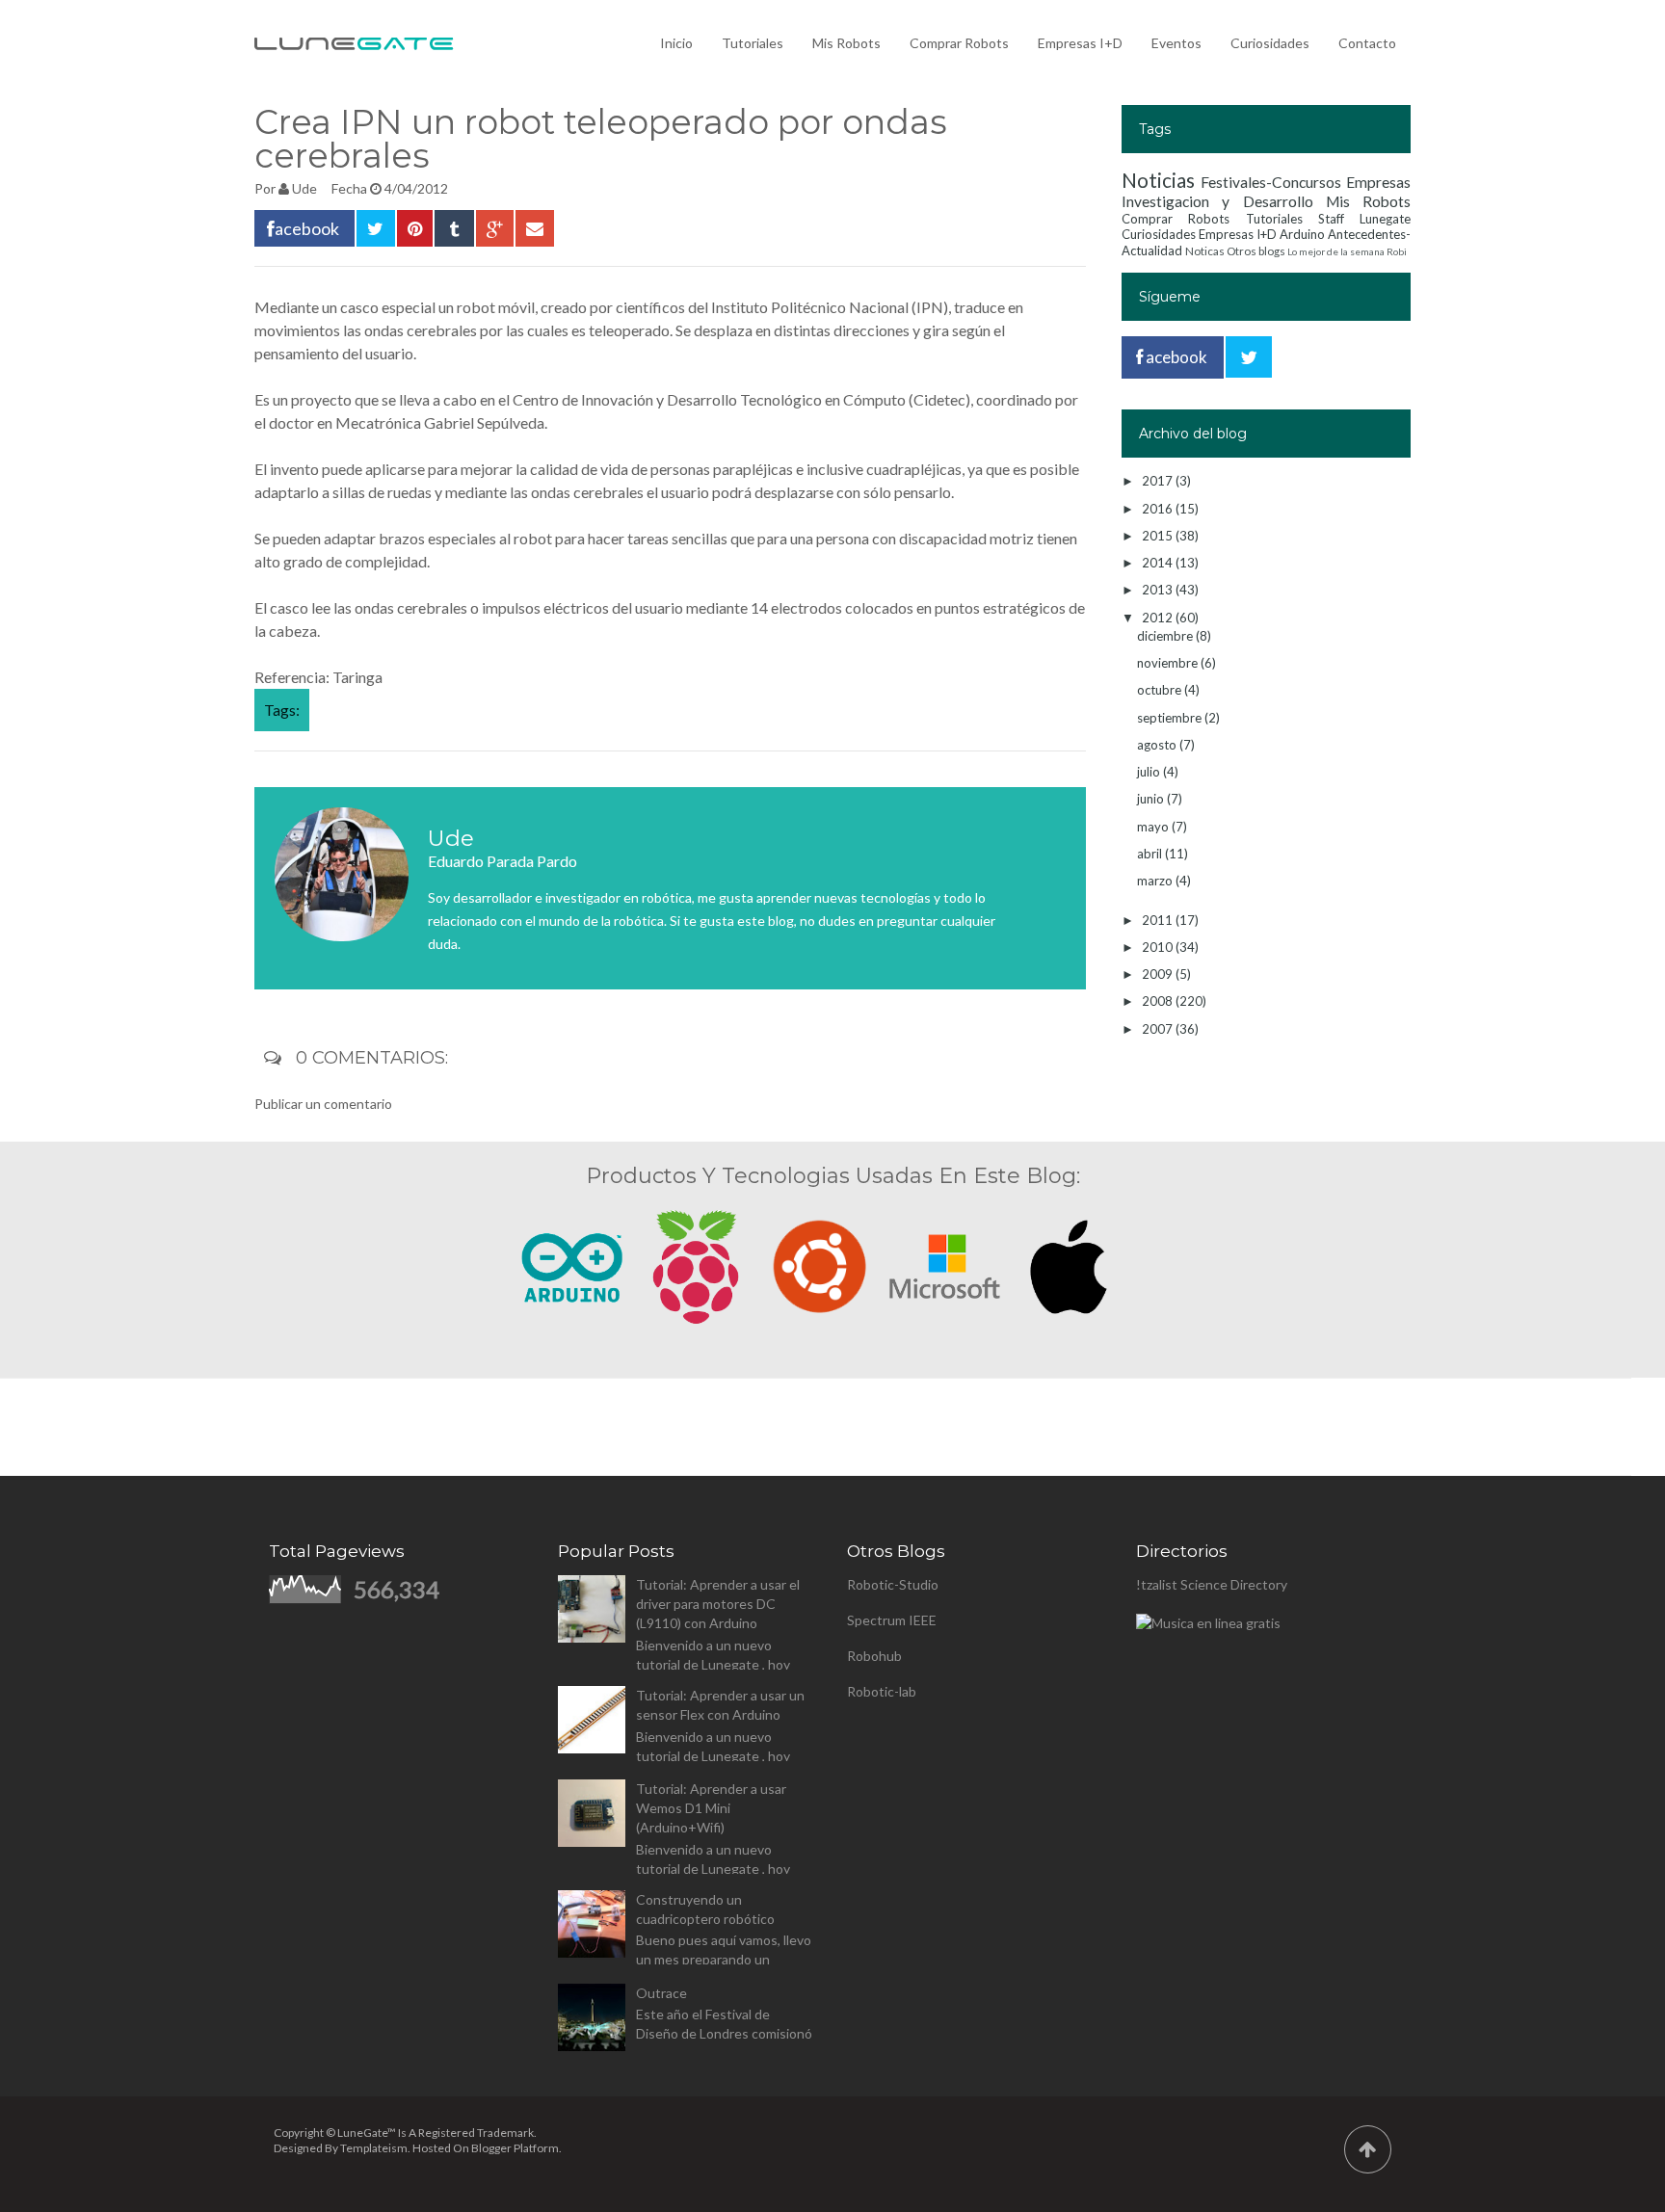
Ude (304, 188)
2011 (1159, 920)
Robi (1397, 251)
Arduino (1302, 234)
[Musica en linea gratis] (1208, 1623)
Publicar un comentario (323, 1104)
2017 (1159, 481)
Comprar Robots (959, 43)
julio (1150, 772)
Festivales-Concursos (1271, 182)
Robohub (874, 1656)
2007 (1159, 1029)
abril (1151, 854)
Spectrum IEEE (892, 1620)
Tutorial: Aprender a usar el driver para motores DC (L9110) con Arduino (718, 1604)
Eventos (1176, 43)
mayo (1154, 827)
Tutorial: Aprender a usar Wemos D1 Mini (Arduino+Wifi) (711, 1808)
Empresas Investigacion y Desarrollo (1266, 192)
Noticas (1205, 250)
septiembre (1171, 718)
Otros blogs (1256, 250)
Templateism (374, 2148)
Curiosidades (1270, 43)
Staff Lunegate (1364, 219)
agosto (1158, 745)
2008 (1159, 1001)
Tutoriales (753, 43)
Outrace (661, 1993)
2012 (1159, 618)
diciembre (1166, 636)
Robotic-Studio (893, 1584)
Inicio (676, 43)
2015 (1159, 536)
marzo (1156, 881)
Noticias (1158, 180)
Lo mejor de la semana (1336, 251)
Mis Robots (846, 43)
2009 (1159, 974)
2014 (1159, 563)
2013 (1159, 590)
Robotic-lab (882, 1691)
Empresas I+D (1080, 43)
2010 (1159, 947)
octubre (1161, 690)
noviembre (1169, 663)
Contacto (1367, 43)
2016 (1159, 509)
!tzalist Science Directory (1212, 1584)
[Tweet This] (376, 228)
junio (1152, 799)
